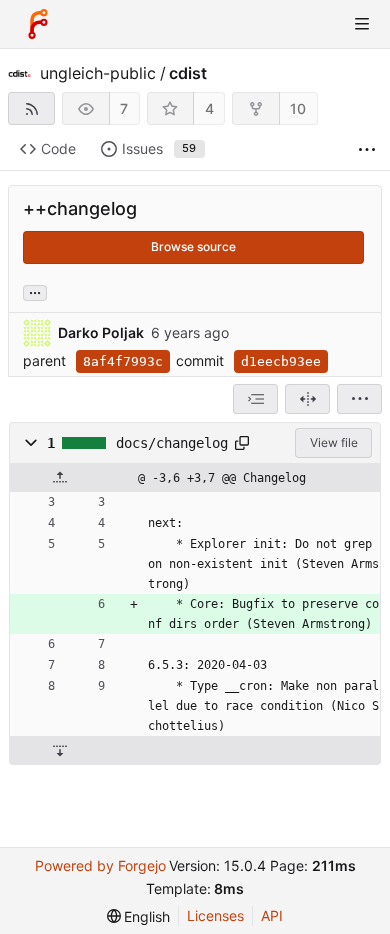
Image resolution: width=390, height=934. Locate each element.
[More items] (367, 149)
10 (298, 108)
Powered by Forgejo (100, 865)
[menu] (359, 399)
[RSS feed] (31, 108)
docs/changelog (172, 443)
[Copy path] (242, 443)
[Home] (38, 24)
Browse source (193, 246)
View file (334, 442)
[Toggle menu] (362, 24)
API (272, 915)
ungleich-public (98, 73)
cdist (188, 73)
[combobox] (255, 399)
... (35, 291)
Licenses (215, 915)
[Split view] (307, 399)
